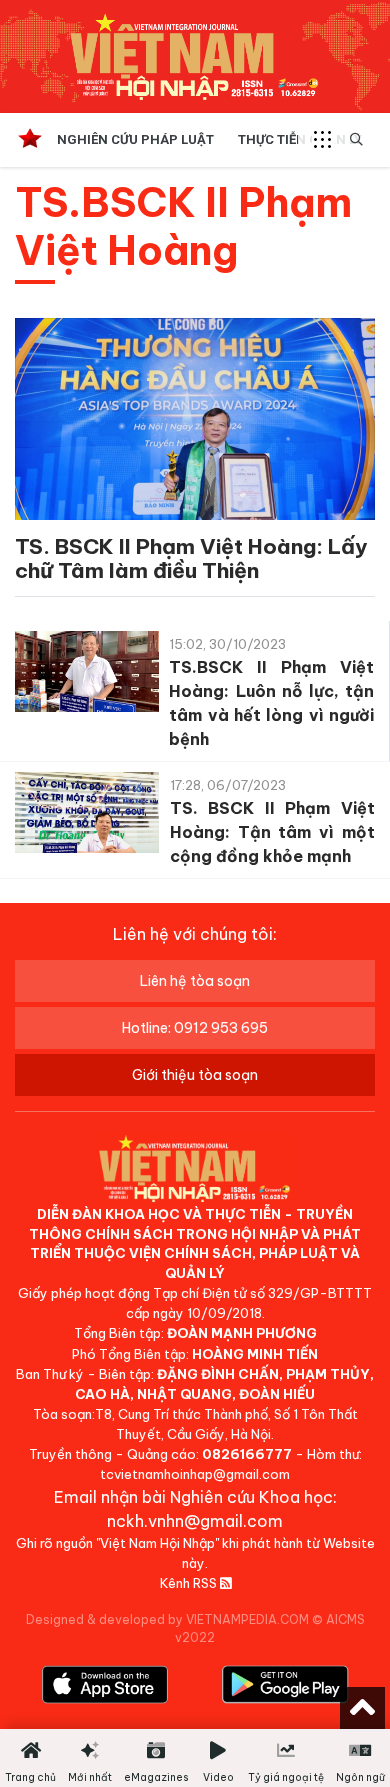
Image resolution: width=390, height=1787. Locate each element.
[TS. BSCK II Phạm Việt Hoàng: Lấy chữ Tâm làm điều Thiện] (195, 423)
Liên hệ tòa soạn (195, 981)
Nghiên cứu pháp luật (135, 139)
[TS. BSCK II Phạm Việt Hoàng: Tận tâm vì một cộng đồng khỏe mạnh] (87, 816)
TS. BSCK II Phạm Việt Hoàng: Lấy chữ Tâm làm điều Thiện (191, 558)
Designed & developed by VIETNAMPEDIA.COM (167, 1619)
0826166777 (247, 1454)
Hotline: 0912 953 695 (195, 1028)
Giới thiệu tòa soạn (195, 1075)
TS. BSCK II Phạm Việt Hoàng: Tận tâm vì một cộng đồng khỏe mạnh (272, 832)
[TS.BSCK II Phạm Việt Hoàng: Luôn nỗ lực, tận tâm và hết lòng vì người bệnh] (87, 675)
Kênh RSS (190, 1583)
